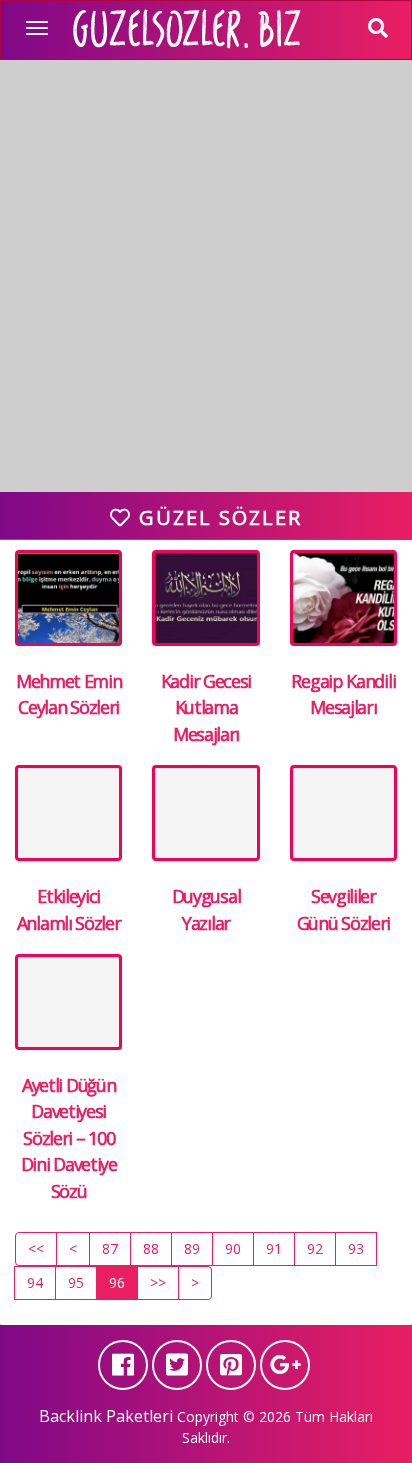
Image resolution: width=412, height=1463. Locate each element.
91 (274, 1248)
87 (110, 1248)
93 (356, 1248)
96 (117, 1282)
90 (233, 1248)
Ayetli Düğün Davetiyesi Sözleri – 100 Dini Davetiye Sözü (69, 1138)
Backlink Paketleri (106, 1416)
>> (158, 1282)
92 (315, 1248)
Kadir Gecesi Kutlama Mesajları (206, 707)
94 (35, 1282)
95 (76, 1282)
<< (36, 1248)
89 (192, 1248)
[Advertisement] (206, 286)
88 (151, 1248)
